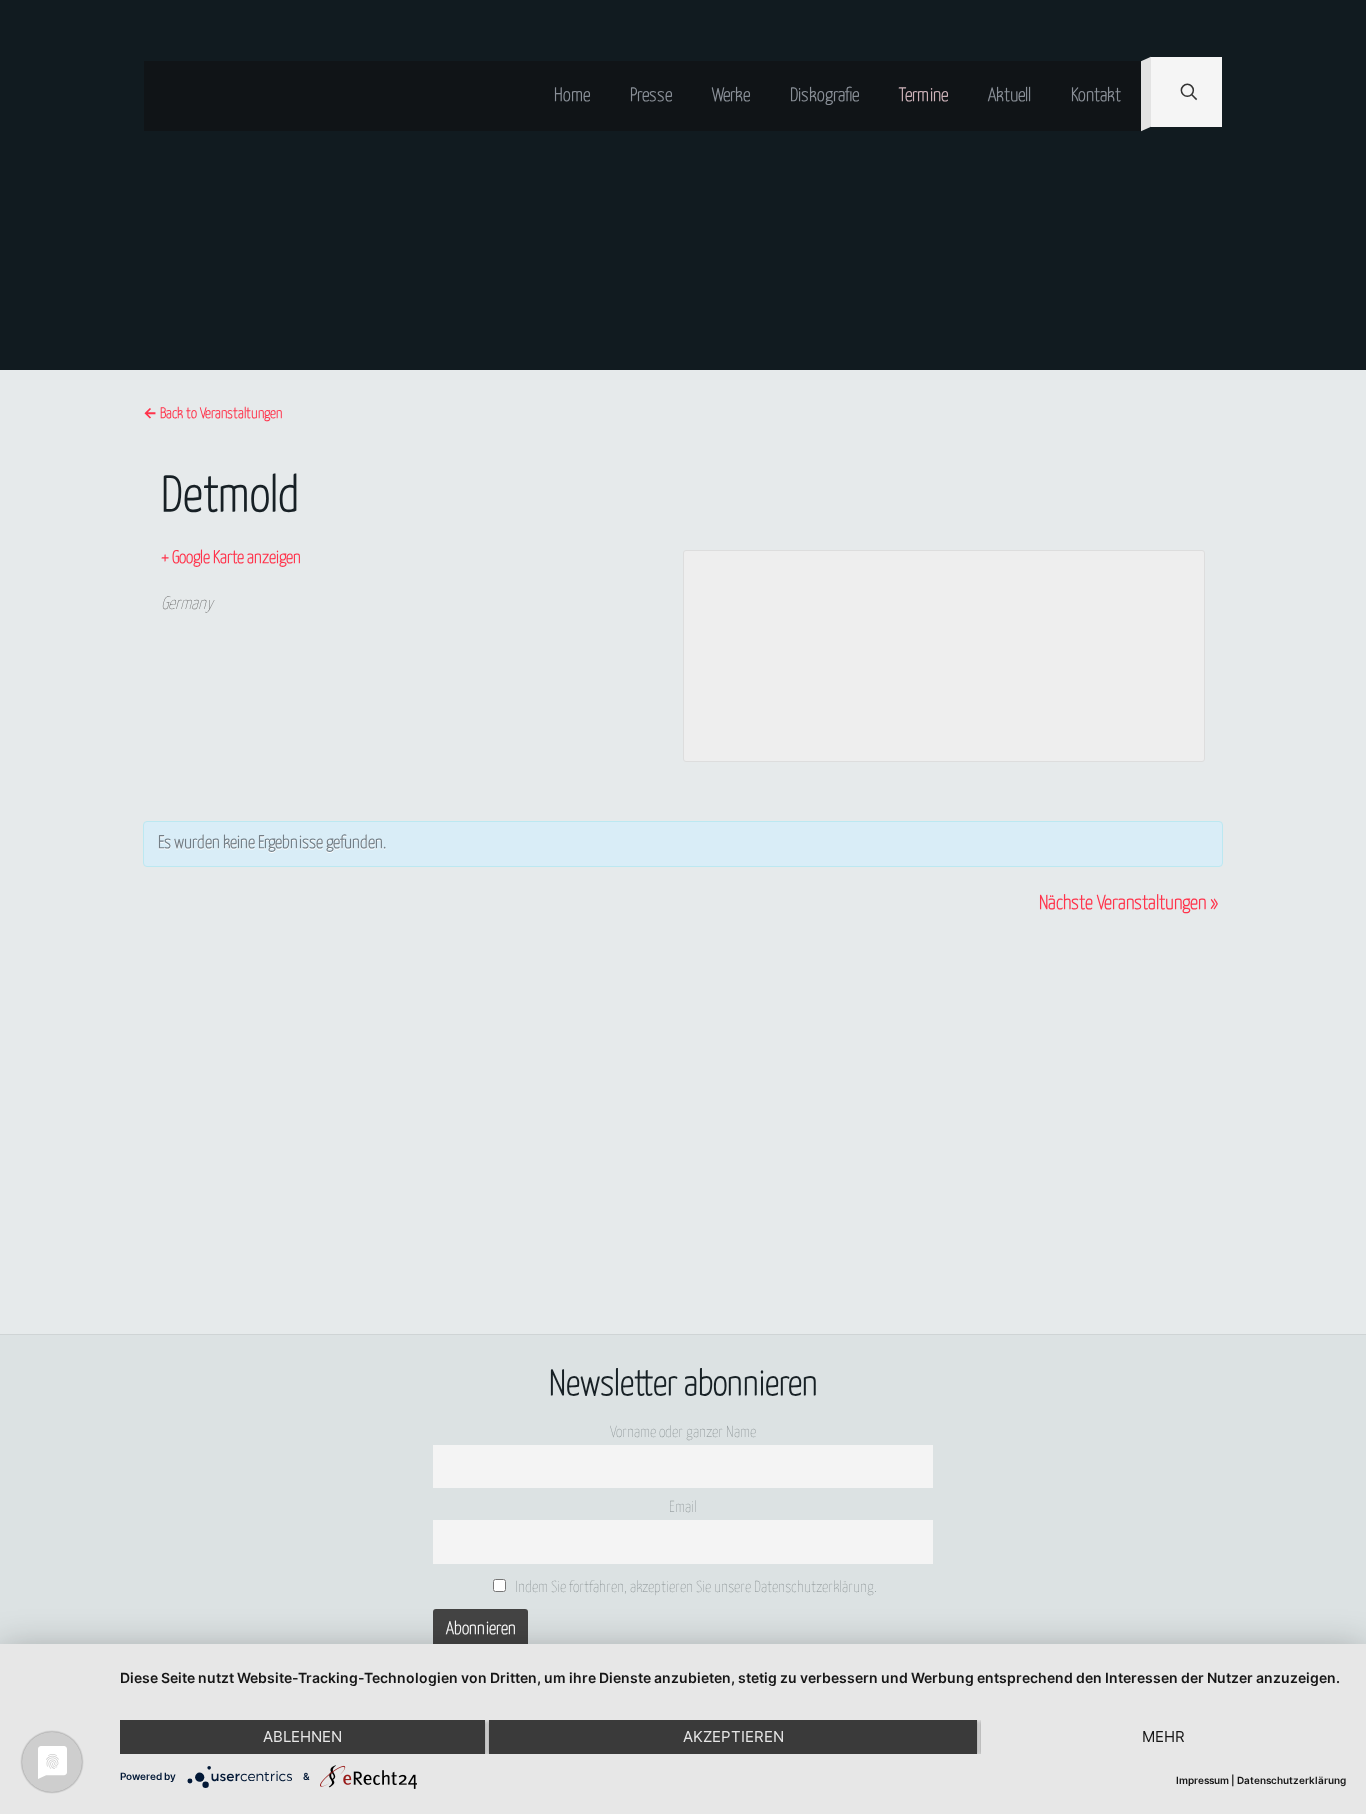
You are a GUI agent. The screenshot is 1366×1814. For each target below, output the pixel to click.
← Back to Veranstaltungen (212, 414)
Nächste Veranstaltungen (1128, 903)
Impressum (1202, 1780)
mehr (1163, 1736)
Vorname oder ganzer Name (683, 1432)
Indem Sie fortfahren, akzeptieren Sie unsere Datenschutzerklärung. (694, 1587)
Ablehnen (302, 1736)
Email (683, 1507)
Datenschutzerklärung (1291, 1780)
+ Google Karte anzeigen (231, 558)
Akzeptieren (733, 1736)
